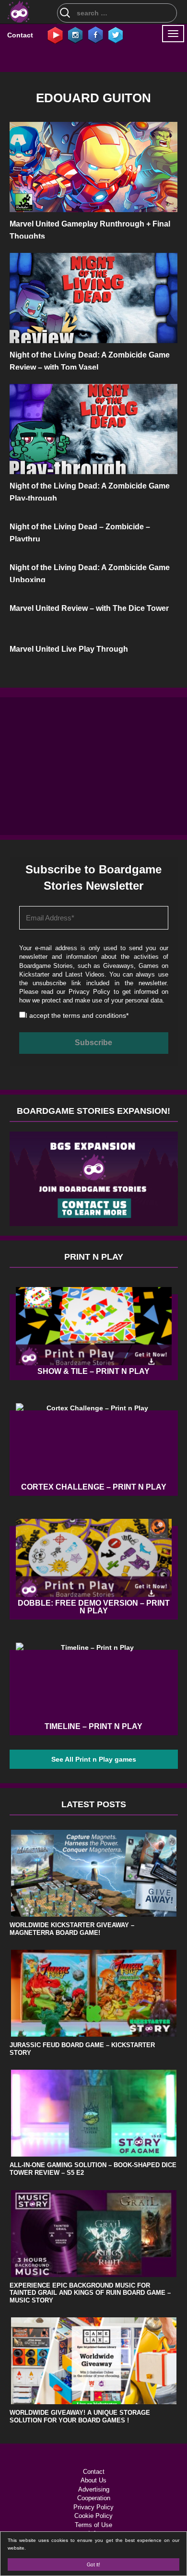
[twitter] (116, 35)
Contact (20, 35)
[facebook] (95, 35)
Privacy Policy (89, 992)
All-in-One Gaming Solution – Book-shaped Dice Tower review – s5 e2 (93, 2169)
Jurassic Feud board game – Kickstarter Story (82, 2049)
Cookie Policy (93, 2516)
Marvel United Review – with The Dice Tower (89, 608)
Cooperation (94, 2498)
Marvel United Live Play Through (69, 649)
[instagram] (75, 35)
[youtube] (55, 35)
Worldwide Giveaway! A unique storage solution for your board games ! (80, 2416)
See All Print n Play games (94, 1759)
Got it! (93, 2564)
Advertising (94, 2489)
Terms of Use (93, 2525)
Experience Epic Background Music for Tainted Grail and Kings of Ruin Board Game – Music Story (90, 2293)
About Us (93, 2480)
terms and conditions (94, 1015)
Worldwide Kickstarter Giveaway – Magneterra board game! (72, 1929)
